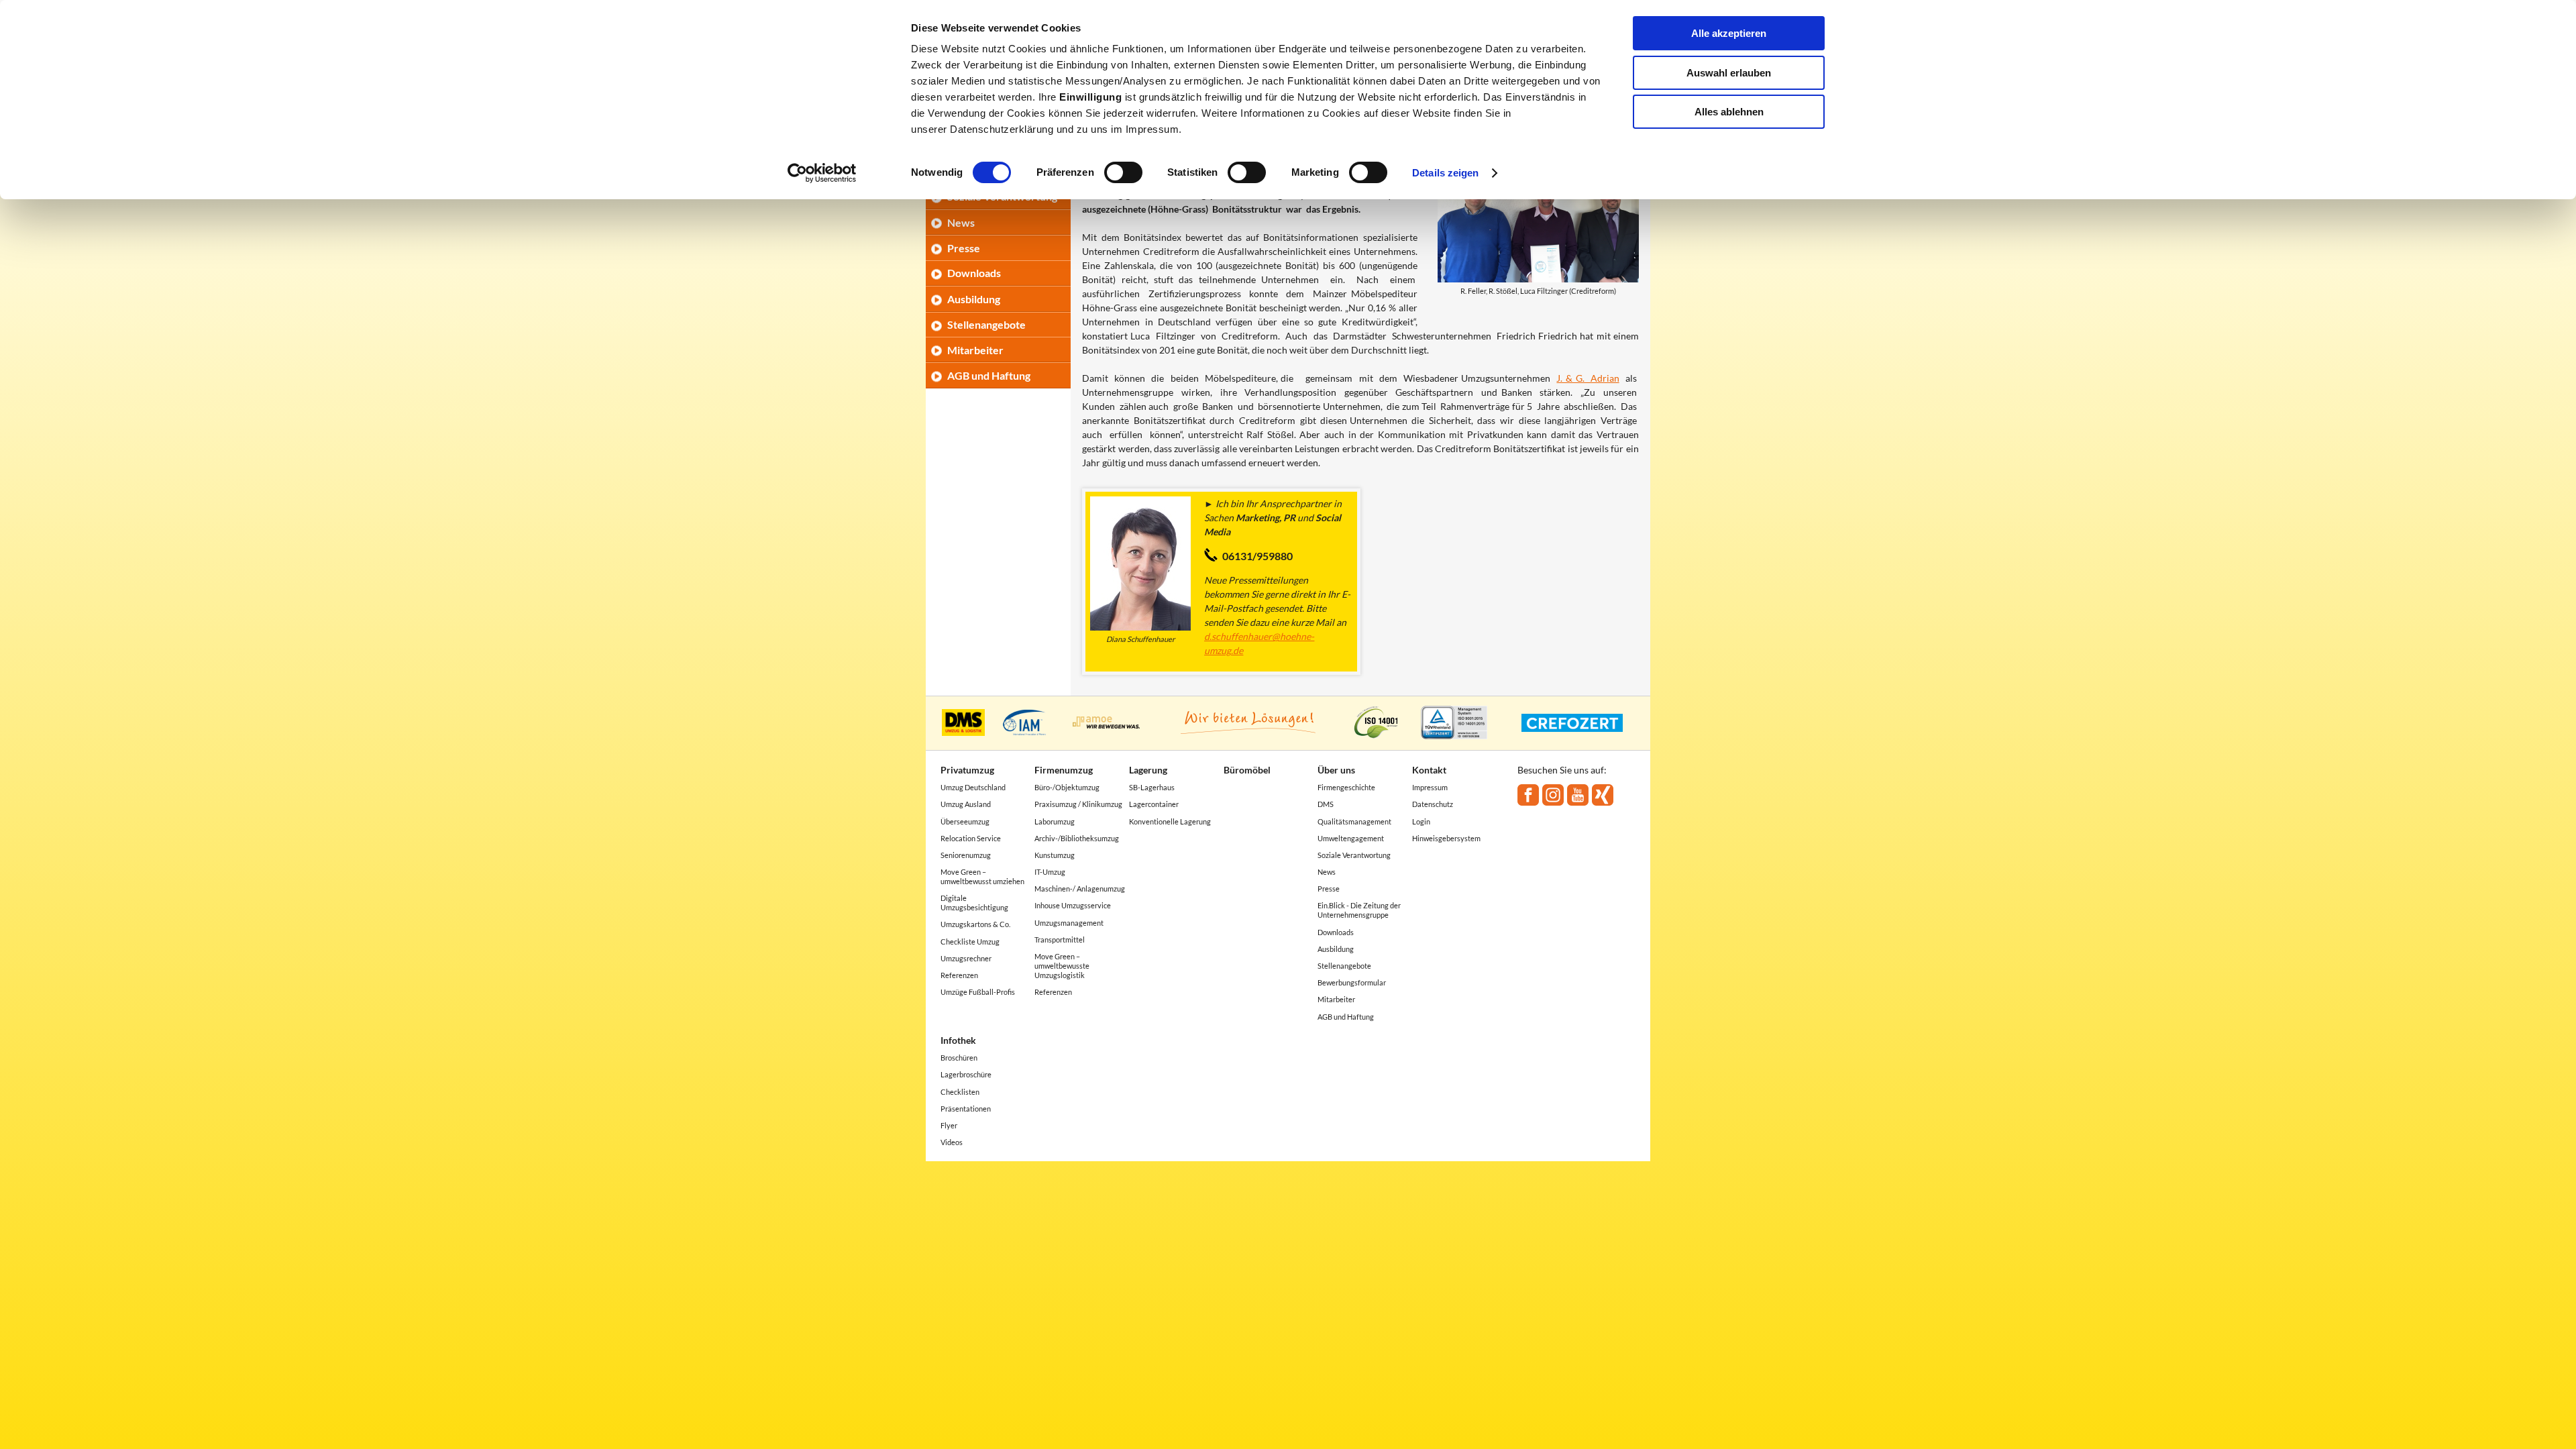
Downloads (974, 273)
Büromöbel (1247, 770)
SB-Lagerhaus (1152, 787)
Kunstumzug (1055, 855)
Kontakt (1429, 770)
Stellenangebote (986, 324)
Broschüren (959, 1058)
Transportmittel (1060, 940)
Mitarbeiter (975, 350)
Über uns (1336, 770)
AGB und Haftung (989, 375)
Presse (964, 248)
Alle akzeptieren (1729, 33)
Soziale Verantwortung (1354, 855)
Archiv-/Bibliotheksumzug (1077, 838)
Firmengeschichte (1346, 787)
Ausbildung (974, 299)
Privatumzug (967, 770)
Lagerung (1148, 770)
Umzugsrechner (966, 958)
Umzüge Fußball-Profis (978, 992)
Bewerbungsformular (1352, 982)
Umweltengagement (1351, 838)
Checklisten (960, 1092)
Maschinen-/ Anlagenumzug (1080, 889)
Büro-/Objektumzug (1067, 787)
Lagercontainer (1154, 804)
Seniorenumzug (966, 855)
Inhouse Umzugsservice (1073, 905)
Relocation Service (971, 838)
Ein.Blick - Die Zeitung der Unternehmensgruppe (1359, 910)
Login (1421, 821)
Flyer (949, 1125)
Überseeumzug (965, 821)
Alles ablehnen (1729, 112)
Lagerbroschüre (966, 1074)
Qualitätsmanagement (1354, 821)
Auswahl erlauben (1729, 73)
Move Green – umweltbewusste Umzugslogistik (1062, 966)
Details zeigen (1445, 173)
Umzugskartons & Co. (975, 924)
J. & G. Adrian (1588, 378)
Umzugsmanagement (1069, 923)
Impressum (1430, 787)
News (961, 222)
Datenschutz (1433, 804)
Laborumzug (1055, 821)
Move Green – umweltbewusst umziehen (982, 876)
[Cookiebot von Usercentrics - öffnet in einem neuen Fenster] (822, 173)
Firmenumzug (1064, 770)
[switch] (1123, 172)
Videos (952, 1142)
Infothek (958, 1040)
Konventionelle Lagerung (1170, 821)
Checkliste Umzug (970, 942)
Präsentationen (966, 1109)
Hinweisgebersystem (1446, 838)
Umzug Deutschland (973, 787)
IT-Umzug (1050, 872)
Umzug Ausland (966, 804)
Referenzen (959, 975)
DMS (1326, 804)
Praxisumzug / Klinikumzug (1078, 804)
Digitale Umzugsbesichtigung (974, 903)
